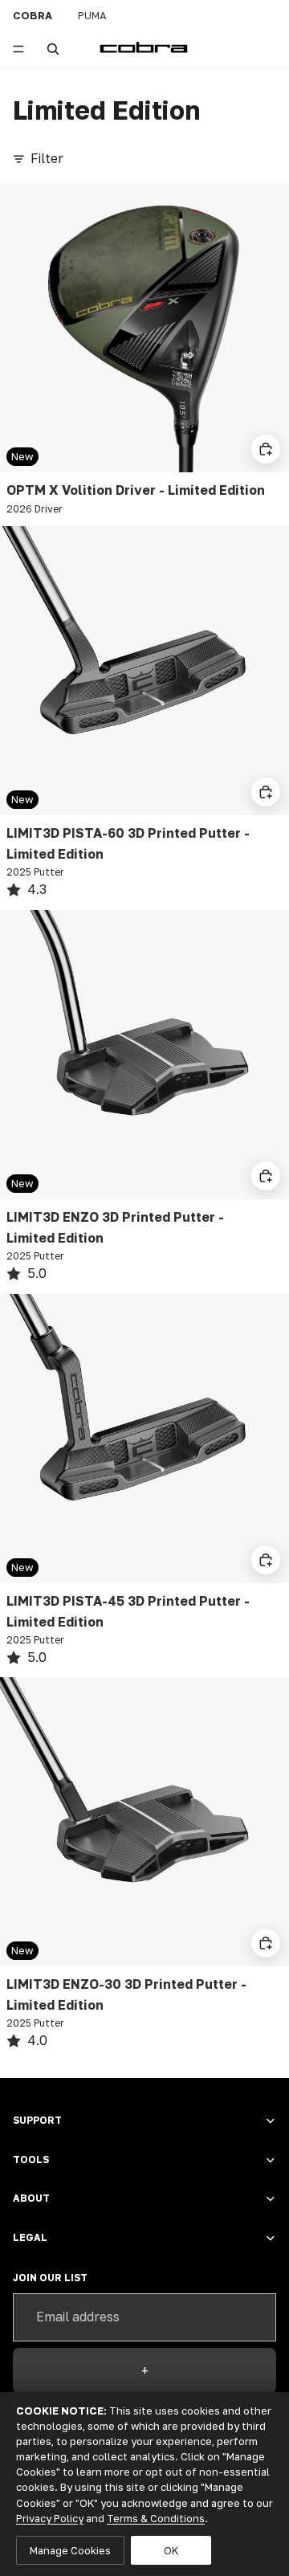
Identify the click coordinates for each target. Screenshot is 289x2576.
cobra (33, 15)
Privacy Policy (50, 2518)
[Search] (53, 49)
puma (92, 15)
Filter (47, 158)
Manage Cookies (70, 2550)
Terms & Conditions (156, 2518)
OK (171, 2550)
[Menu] (18, 49)
